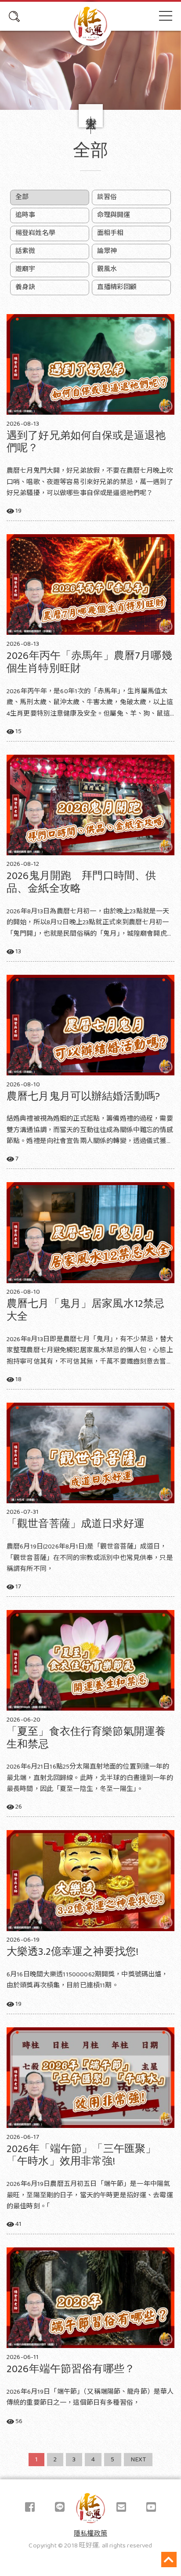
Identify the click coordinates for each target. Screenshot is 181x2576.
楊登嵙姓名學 (35, 233)
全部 (22, 197)
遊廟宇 (25, 269)
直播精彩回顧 (117, 287)
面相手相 (110, 233)
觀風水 (107, 269)
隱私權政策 (90, 2534)
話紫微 (25, 251)
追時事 (25, 215)
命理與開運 (114, 215)
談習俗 (107, 197)
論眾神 (107, 251)
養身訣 (25, 287)
